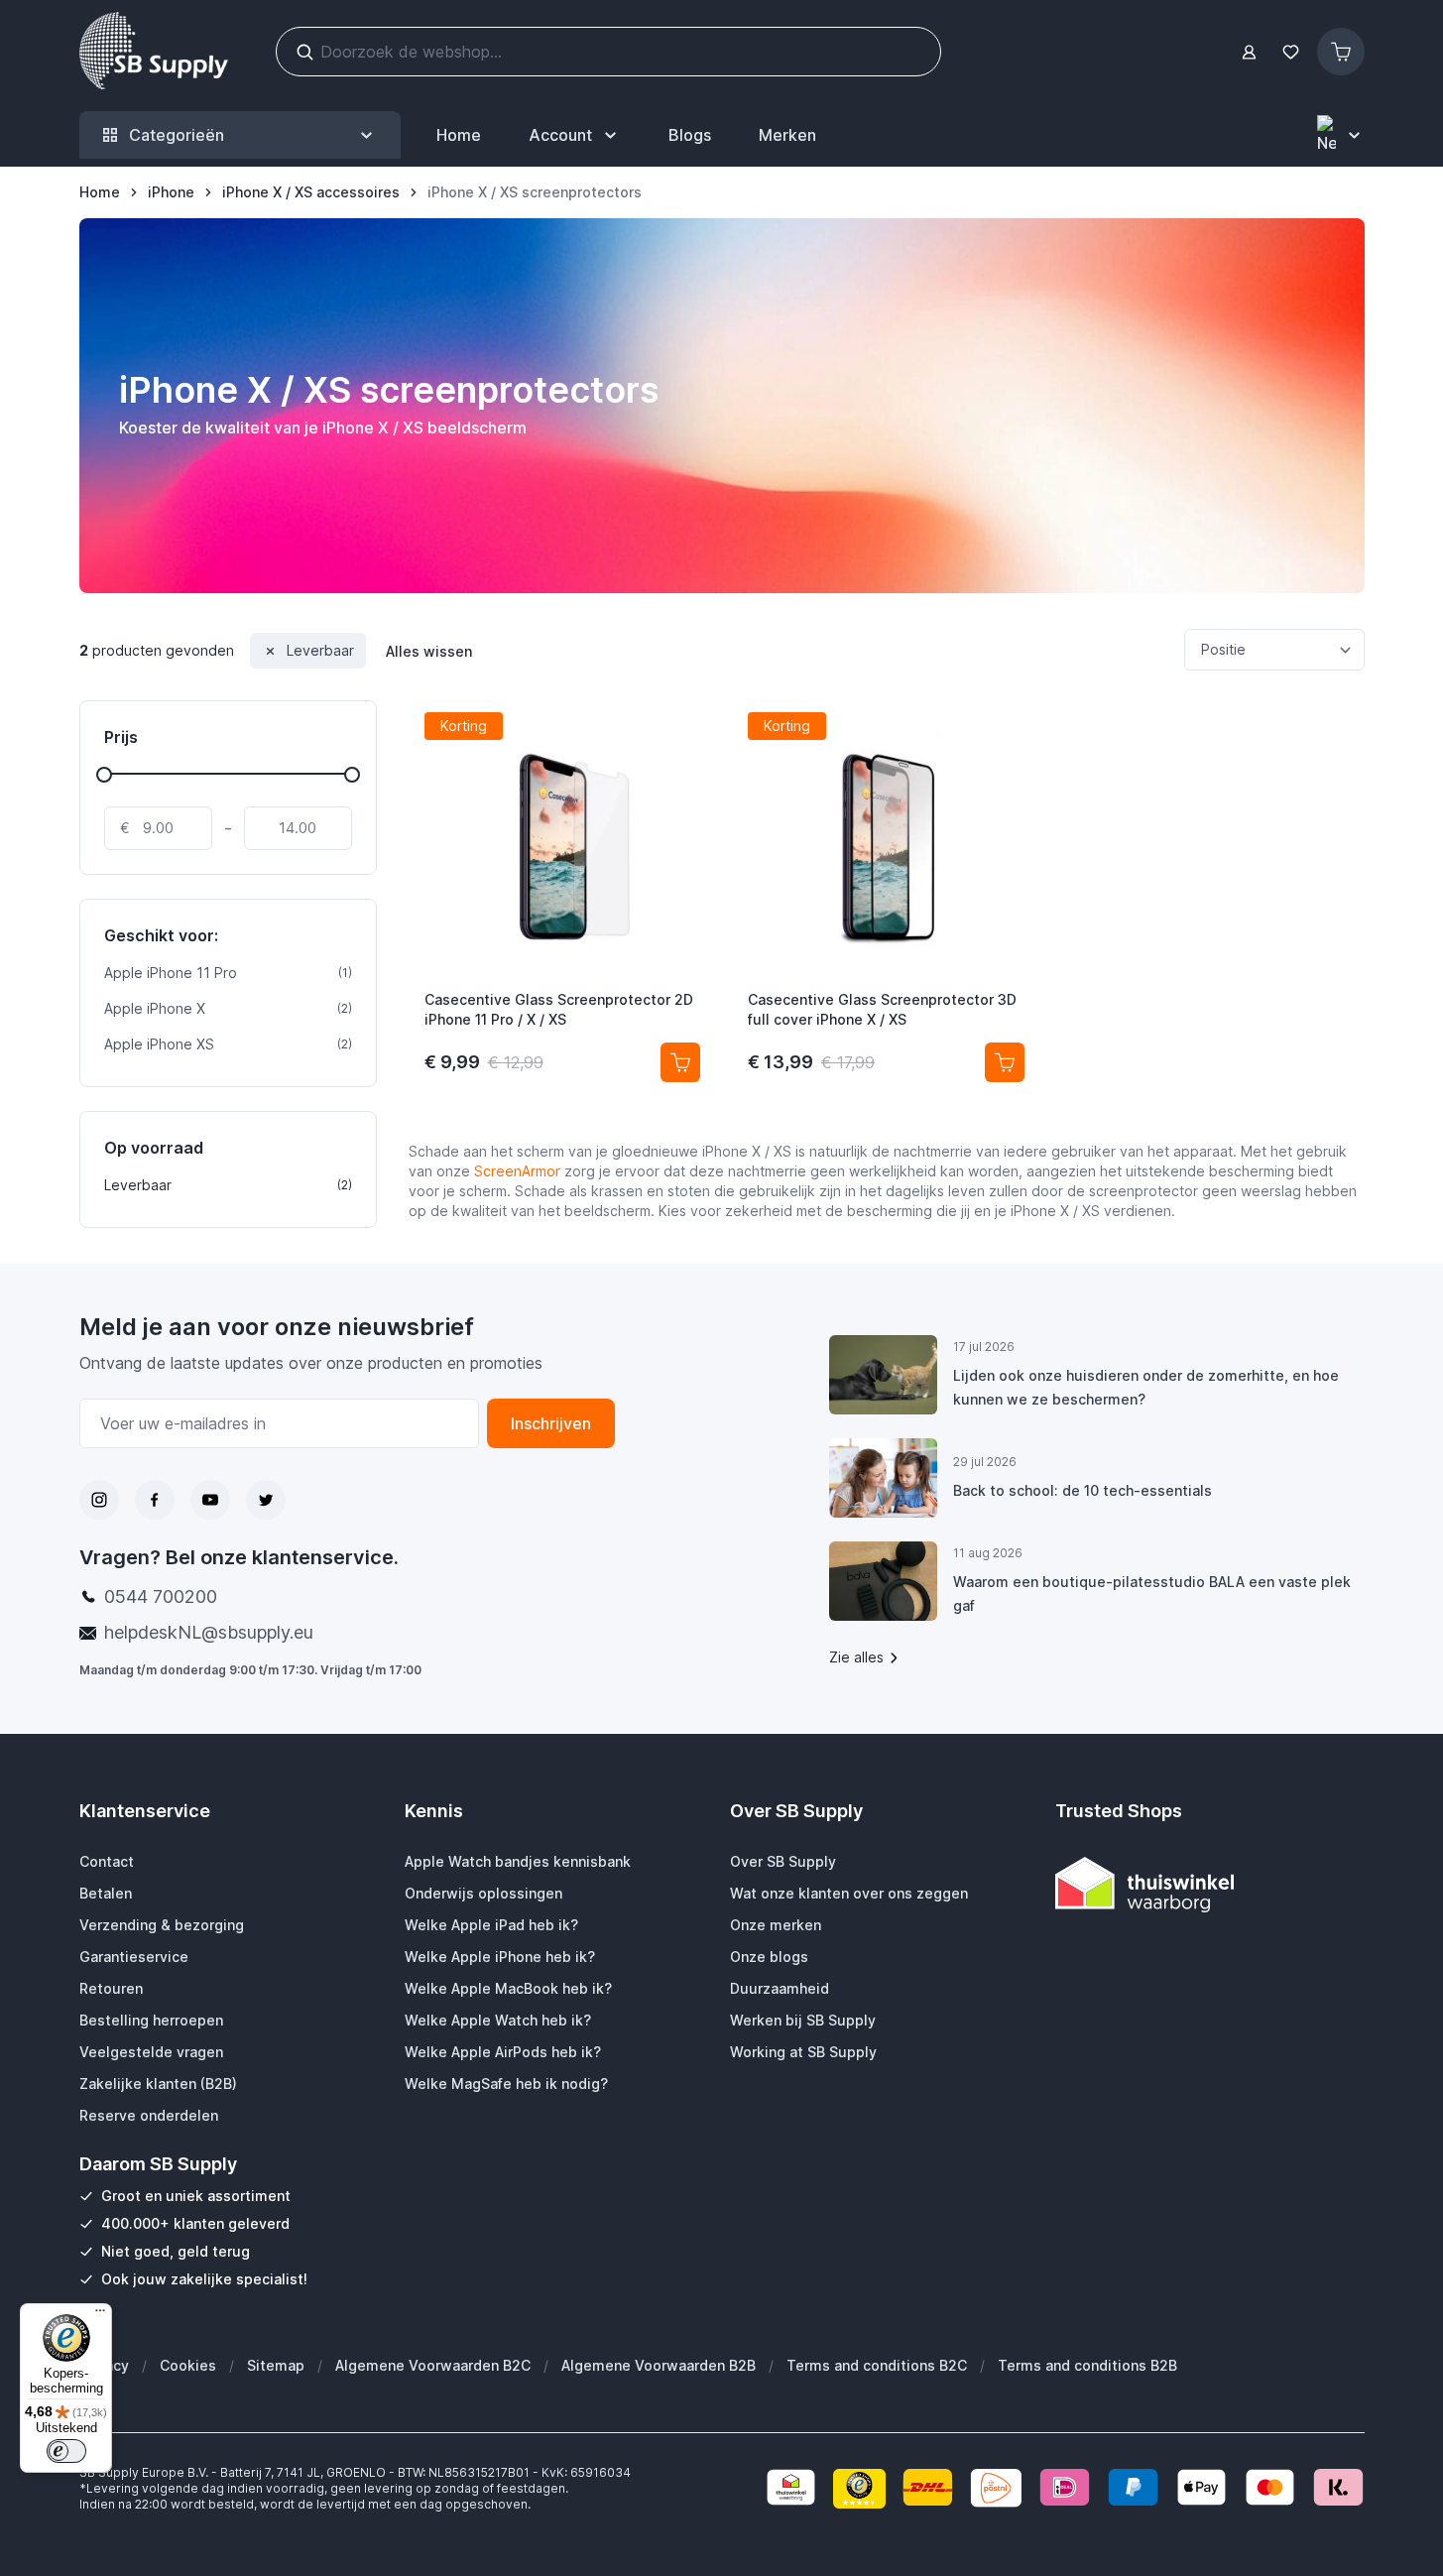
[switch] (66, 2451)
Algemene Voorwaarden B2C (433, 2365)
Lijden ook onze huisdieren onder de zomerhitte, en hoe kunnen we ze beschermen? (1146, 1387)
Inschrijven (551, 1423)
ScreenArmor (517, 1171)
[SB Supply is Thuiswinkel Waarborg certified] (1210, 1884)
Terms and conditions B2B (1087, 2365)
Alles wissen (429, 651)
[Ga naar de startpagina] (154, 52)
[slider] (104, 775)
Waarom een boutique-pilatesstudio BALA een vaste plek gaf (1152, 1594)
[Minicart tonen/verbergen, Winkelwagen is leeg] (1341, 52)
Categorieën (177, 135)
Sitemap (276, 2365)
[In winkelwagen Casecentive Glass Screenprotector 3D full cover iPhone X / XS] (1005, 1062)
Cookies (188, 2365)
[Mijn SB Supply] (1249, 52)
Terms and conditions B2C (877, 2365)
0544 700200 (161, 1596)
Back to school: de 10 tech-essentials (1082, 1490)
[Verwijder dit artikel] (270, 651)
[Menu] (100, 2315)
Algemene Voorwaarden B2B (659, 2365)
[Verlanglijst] (1291, 52)
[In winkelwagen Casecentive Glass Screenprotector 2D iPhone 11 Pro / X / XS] (680, 1062)
